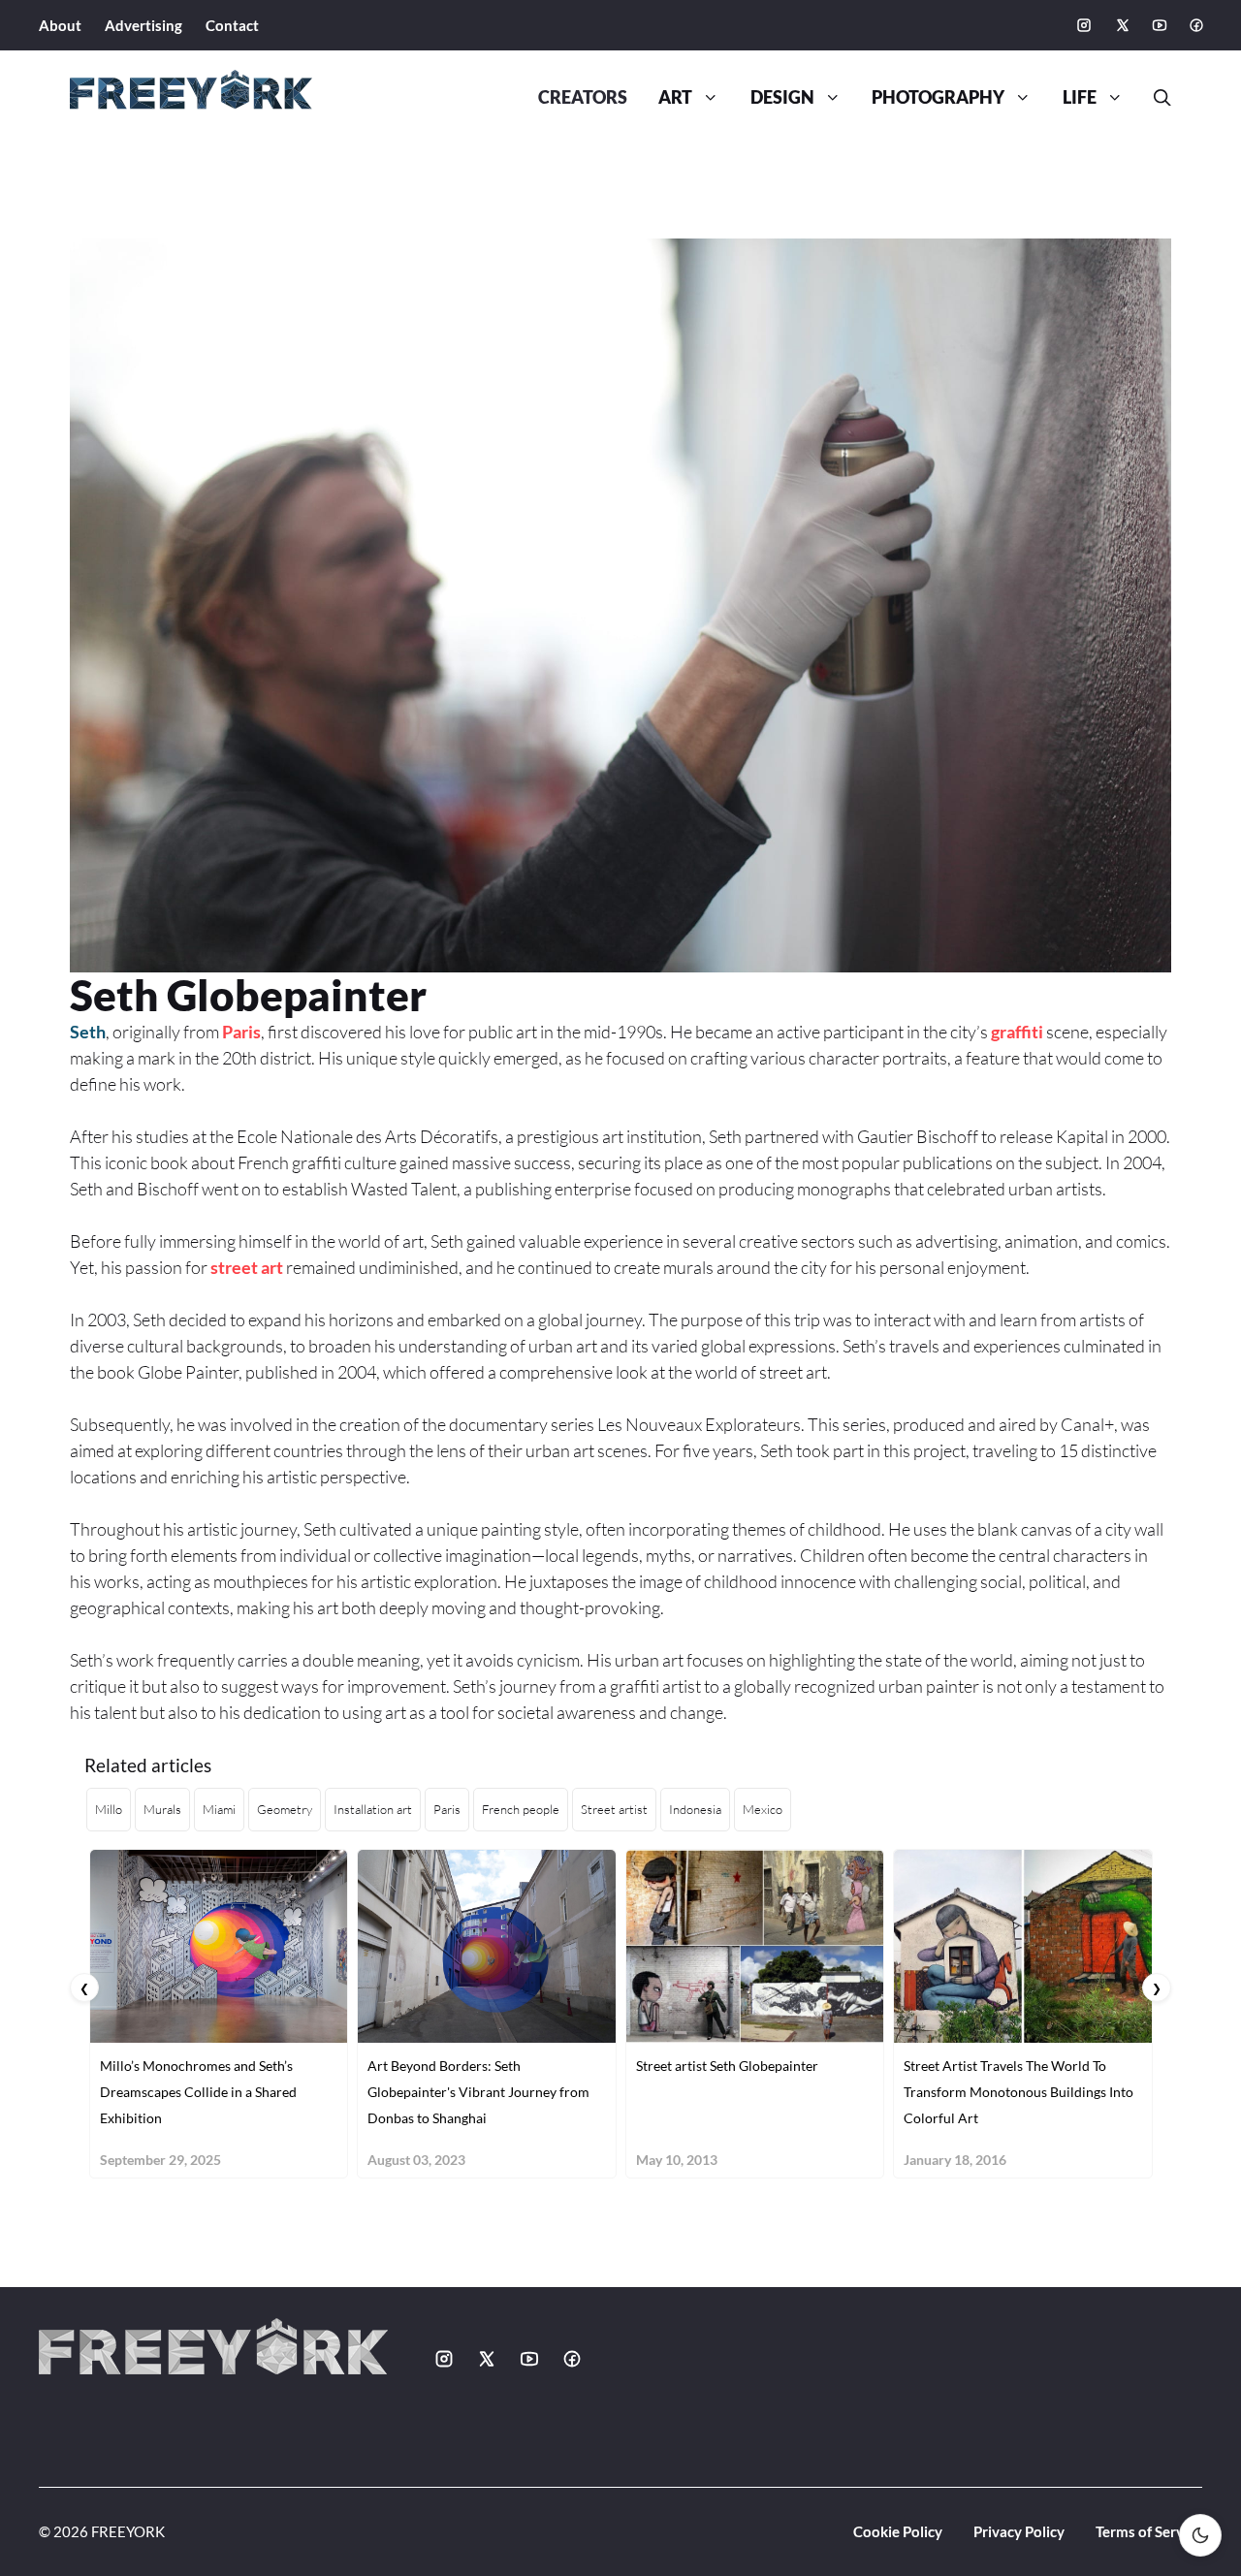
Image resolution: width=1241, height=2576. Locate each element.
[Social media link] (1084, 25)
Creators (583, 97)
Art (675, 97)
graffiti (1017, 1032)
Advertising (143, 25)
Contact (232, 25)
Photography (938, 97)
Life (1080, 97)
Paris (241, 1032)
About (60, 25)
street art (247, 1267)
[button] (1155, 98)
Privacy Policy (1019, 2531)
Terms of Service (1149, 2531)
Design (782, 97)
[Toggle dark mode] (1200, 2535)
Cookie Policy (898, 2531)
